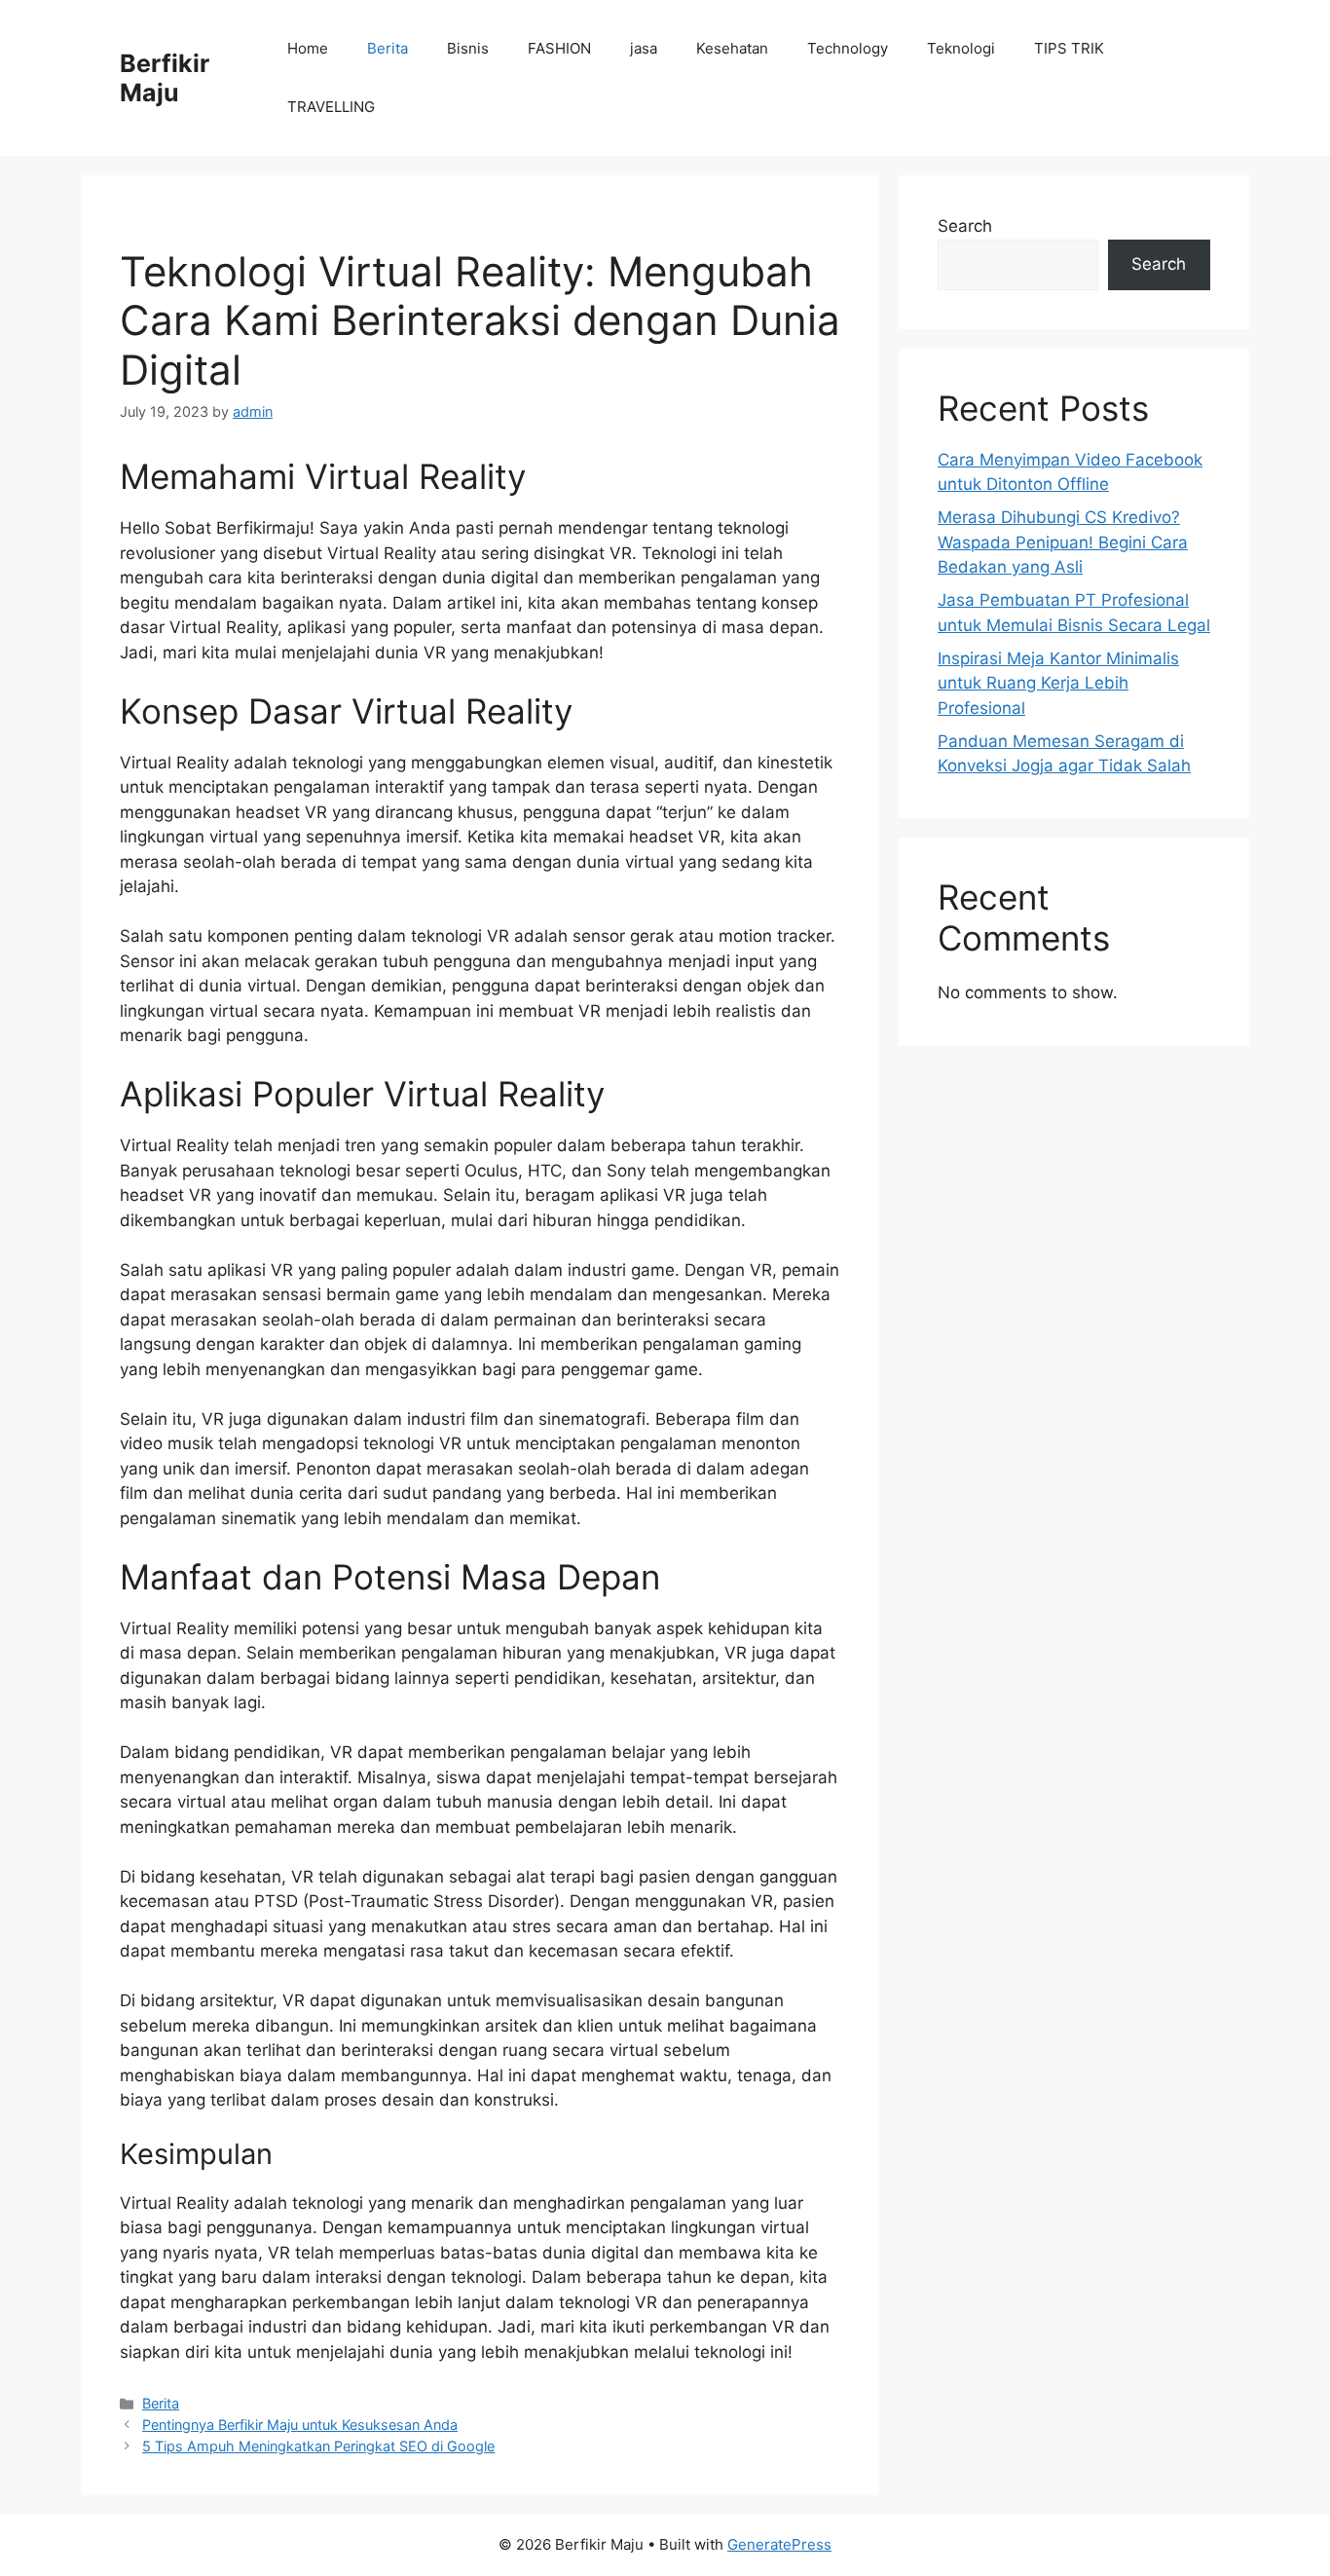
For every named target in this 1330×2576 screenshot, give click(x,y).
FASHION (559, 48)
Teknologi (961, 48)
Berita (388, 48)
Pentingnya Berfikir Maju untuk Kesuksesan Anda (300, 2425)
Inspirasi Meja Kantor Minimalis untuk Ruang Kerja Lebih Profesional (1058, 683)
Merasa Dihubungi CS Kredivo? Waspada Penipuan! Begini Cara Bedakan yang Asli (1063, 542)
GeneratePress (779, 2544)
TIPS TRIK (1069, 48)
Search (965, 226)
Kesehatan (732, 48)
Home (308, 48)
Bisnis (468, 48)
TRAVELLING (331, 107)
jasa (644, 48)
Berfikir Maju (165, 78)
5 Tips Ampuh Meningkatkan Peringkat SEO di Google (318, 2446)
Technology (848, 48)
